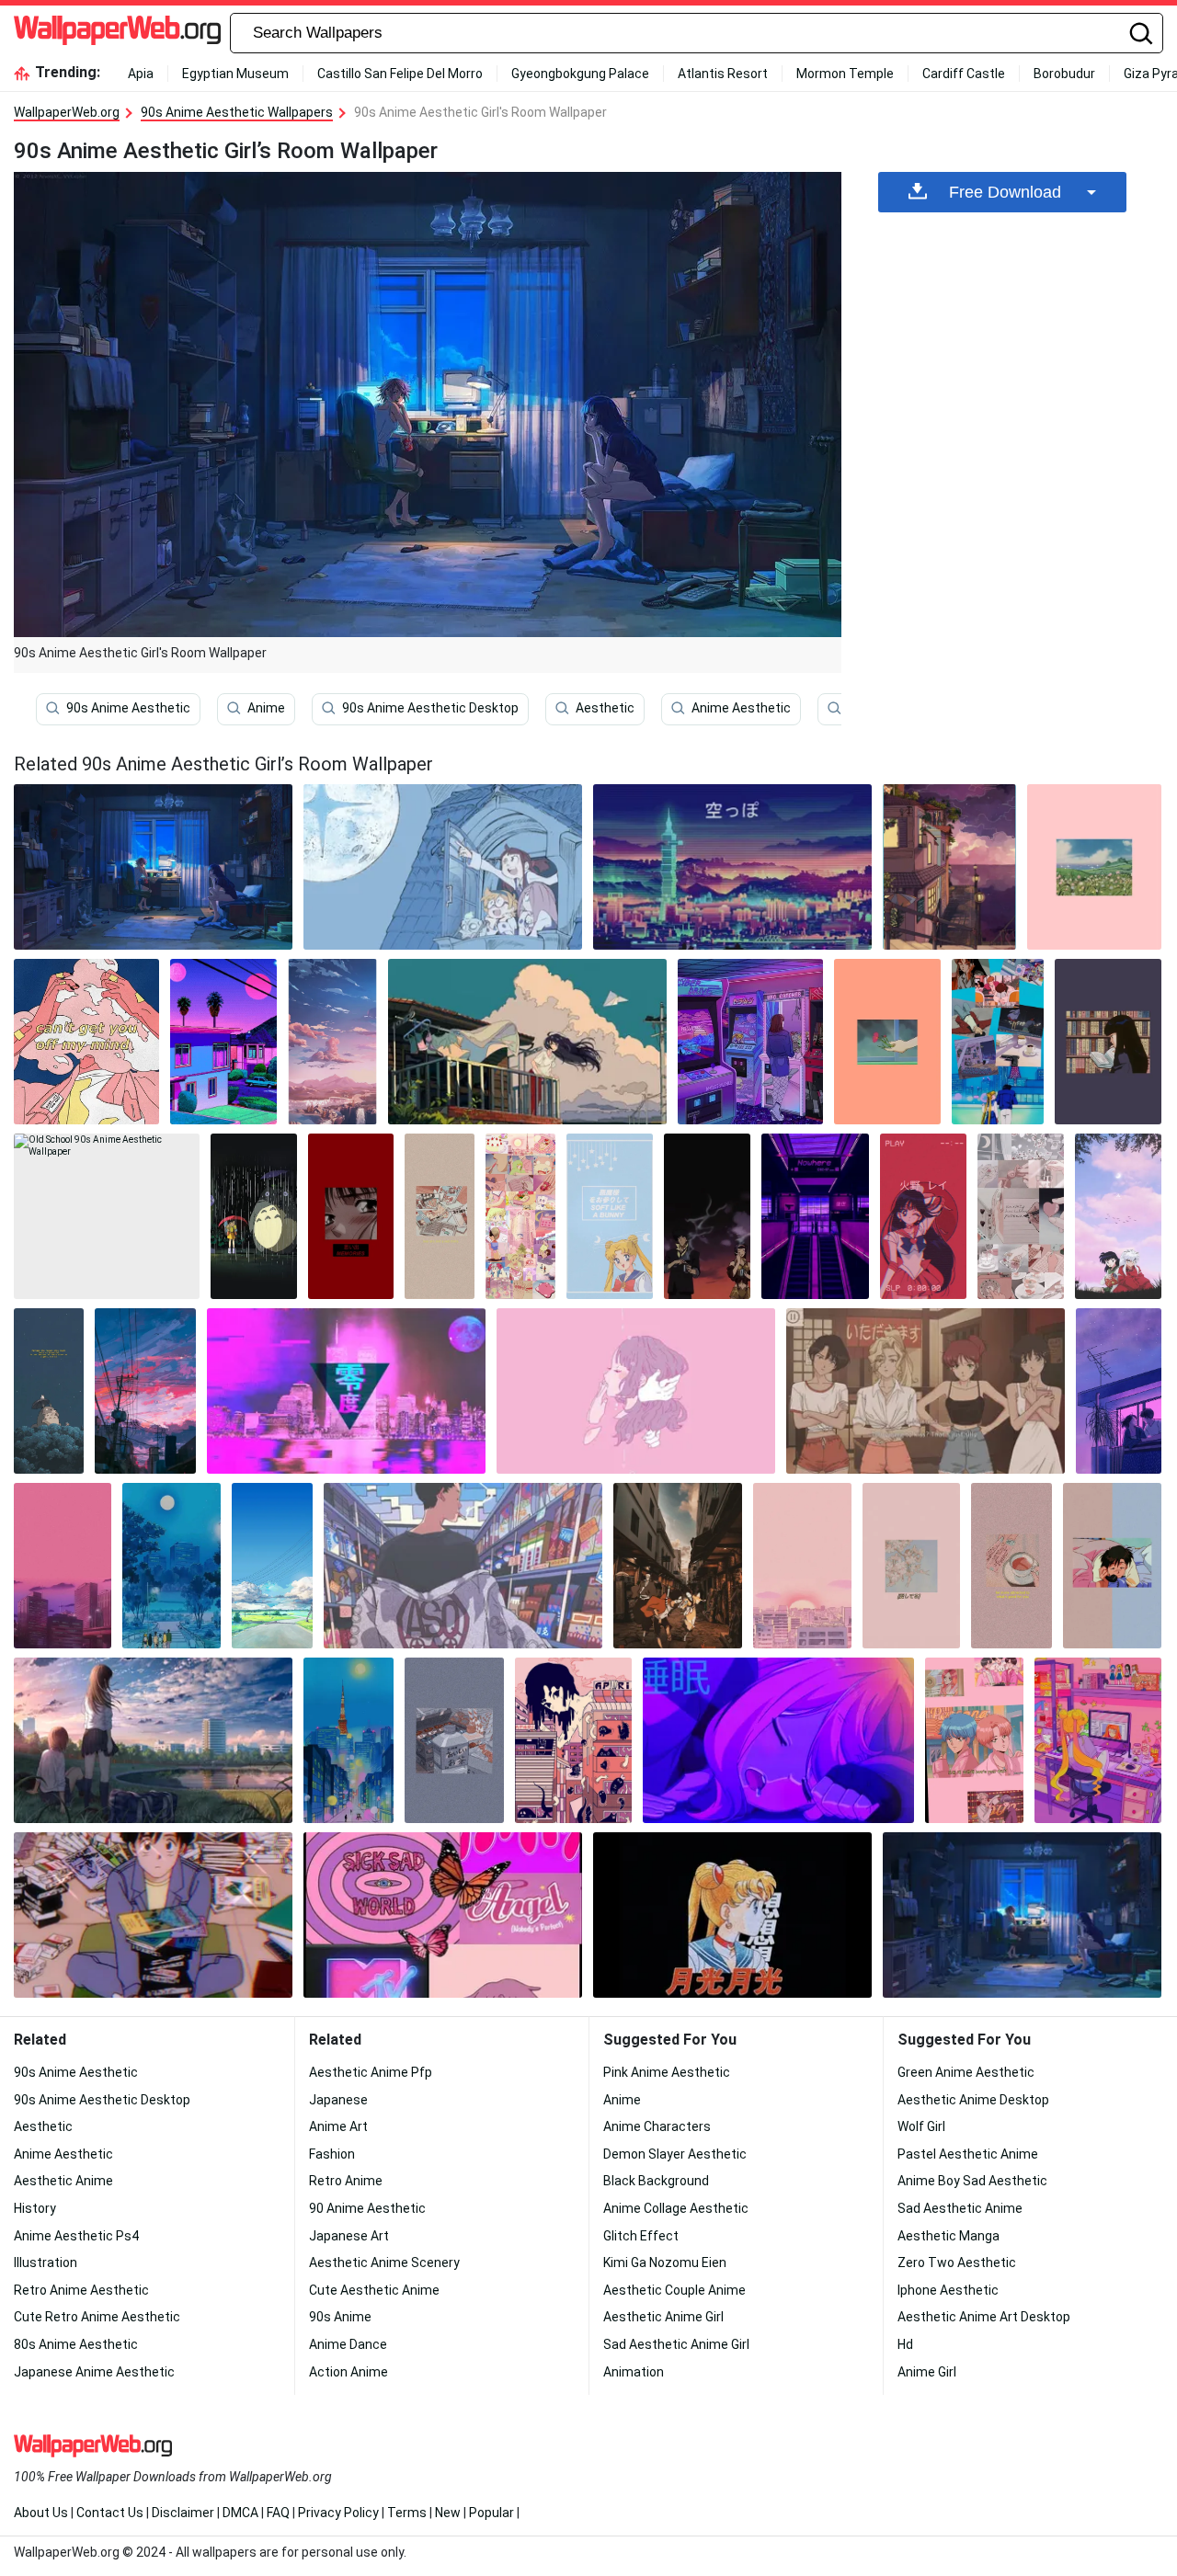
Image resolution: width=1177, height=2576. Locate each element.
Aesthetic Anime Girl (663, 2317)
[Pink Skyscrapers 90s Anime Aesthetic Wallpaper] (63, 1566)
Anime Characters (657, 2126)
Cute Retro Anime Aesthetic (97, 2317)
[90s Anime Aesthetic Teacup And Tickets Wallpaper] (1011, 1566)
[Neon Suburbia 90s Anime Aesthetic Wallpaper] (223, 1042)
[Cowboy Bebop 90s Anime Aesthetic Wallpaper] (707, 1216)
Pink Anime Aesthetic (667, 2072)
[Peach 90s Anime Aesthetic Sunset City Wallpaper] (802, 1566)
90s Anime (340, 2317)
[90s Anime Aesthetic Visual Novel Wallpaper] (926, 1391)
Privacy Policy (338, 2513)
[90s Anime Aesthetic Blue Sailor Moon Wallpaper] (610, 1216)
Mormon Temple (845, 74)
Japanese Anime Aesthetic (94, 2372)
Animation (634, 2372)
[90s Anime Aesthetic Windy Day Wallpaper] (527, 1042)
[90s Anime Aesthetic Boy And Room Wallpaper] (153, 1915)
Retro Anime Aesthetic (81, 2290)
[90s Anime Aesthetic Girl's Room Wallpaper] (1022, 1915)
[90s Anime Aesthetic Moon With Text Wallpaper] (732, 1915)
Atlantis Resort (723, 74)
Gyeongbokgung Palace (580, 74)
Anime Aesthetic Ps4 (76, 2236)
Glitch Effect (641, 2236)
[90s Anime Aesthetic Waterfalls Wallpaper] (332, 1042)
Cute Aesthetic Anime (374, 2290)
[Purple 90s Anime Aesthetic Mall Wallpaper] (815, 1216)
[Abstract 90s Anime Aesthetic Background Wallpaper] (86, 1042)
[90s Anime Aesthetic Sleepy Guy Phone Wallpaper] (1112, 1566)
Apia (141, 74)
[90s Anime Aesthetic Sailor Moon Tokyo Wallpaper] (349, 1740)
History (35, 2208)
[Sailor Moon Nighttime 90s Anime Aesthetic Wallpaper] (171, 1566)
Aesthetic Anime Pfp (371, 2072)
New (448, 2513)
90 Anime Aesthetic (367, 2208)
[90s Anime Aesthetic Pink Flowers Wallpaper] (912, 1566)
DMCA (240, 2513)
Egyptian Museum (235, 74)
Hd (905, 2344)
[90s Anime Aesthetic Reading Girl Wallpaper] (1108, 1042)
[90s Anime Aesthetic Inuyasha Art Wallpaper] (1118, 1216)
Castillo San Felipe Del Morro (400, 74)
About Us (41, 2513)
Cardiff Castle (964, 74)
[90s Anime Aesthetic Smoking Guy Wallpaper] (463, 1566)
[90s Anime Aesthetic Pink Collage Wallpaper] (520, 1216)
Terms (407, 2513)
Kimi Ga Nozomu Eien (665, 2263)
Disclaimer (183, 2513)
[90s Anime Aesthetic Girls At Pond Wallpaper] (153, 1740)
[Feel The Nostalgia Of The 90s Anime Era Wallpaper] (1119, 1391)
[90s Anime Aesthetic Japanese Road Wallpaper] (272, 1566)
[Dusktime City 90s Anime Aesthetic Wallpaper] (145, 1391)
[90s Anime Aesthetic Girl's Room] (153, 867)
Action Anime (349, 2372)
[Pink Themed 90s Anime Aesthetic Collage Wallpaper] (443, 1915)
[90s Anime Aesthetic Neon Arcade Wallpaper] (750, 1042)
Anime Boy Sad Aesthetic (972, 2181)
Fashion (332, 2154)
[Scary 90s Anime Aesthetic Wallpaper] (574, 1740)
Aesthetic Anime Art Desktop (984, 2317)
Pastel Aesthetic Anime (968, 2154)
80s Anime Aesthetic (76, 2344)
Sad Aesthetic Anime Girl (676, 2344)
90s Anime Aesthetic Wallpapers (237, 112)
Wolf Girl (921, 2126)
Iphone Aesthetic (948, 2290)
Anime (266, 708)
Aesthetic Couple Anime (674, 2290)
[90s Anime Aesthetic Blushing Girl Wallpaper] (351, 1216)
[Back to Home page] (117, 33)
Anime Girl (927, 2372)
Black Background (656, 2181)
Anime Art (338, 2126)
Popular (491, 2513)
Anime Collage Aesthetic (676, 2208)
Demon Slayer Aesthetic (675, 2154)
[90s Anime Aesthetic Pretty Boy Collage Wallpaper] (974, 1740)
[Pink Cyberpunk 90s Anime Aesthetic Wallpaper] (346, 1391)
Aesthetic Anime (63, 2181)
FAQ (278, 2513)
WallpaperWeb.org (67, 112)
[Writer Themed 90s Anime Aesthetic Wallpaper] (1021, 1216)
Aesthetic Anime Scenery (384, 2263)
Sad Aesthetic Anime (960, 2208)
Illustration (46, 2263)
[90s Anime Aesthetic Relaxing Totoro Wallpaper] (49, 1391)
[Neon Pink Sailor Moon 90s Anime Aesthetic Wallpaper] (1098, 1740)
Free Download (1005, 192)
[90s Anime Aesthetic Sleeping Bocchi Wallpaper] (778, 1740)
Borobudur (1064, 74)
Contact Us (110, 2513)
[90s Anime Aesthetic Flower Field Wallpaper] (1094, 867)
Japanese (338, 2100)
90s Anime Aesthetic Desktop (430, 708)
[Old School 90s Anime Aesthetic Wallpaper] (107, 1216)
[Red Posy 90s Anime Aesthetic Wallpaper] (887, 1042)
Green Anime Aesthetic (966, 2072)
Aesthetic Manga (948, 2236)
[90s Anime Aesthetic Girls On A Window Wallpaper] (443, 867)
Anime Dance (348, 2344)
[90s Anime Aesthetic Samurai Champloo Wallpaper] (678, 1566)
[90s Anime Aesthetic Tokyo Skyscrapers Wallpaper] (732, 867)
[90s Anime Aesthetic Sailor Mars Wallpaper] (923, 1216)
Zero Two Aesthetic (957, 2263)
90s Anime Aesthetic (128, 708)
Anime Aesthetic (741, 708)
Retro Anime (346, 2181)
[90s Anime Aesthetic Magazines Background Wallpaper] (440, 1216)
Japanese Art (349, 2236)
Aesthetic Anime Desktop (973, 2100)
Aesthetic (605, 708)
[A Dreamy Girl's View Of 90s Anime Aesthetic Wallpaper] (998, 1042)
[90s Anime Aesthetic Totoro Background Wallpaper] (254, 1216)
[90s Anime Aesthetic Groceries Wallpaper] (454, 1740)
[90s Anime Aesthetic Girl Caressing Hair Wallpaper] (636, 1391)
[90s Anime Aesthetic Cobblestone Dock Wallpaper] (949, 867)
